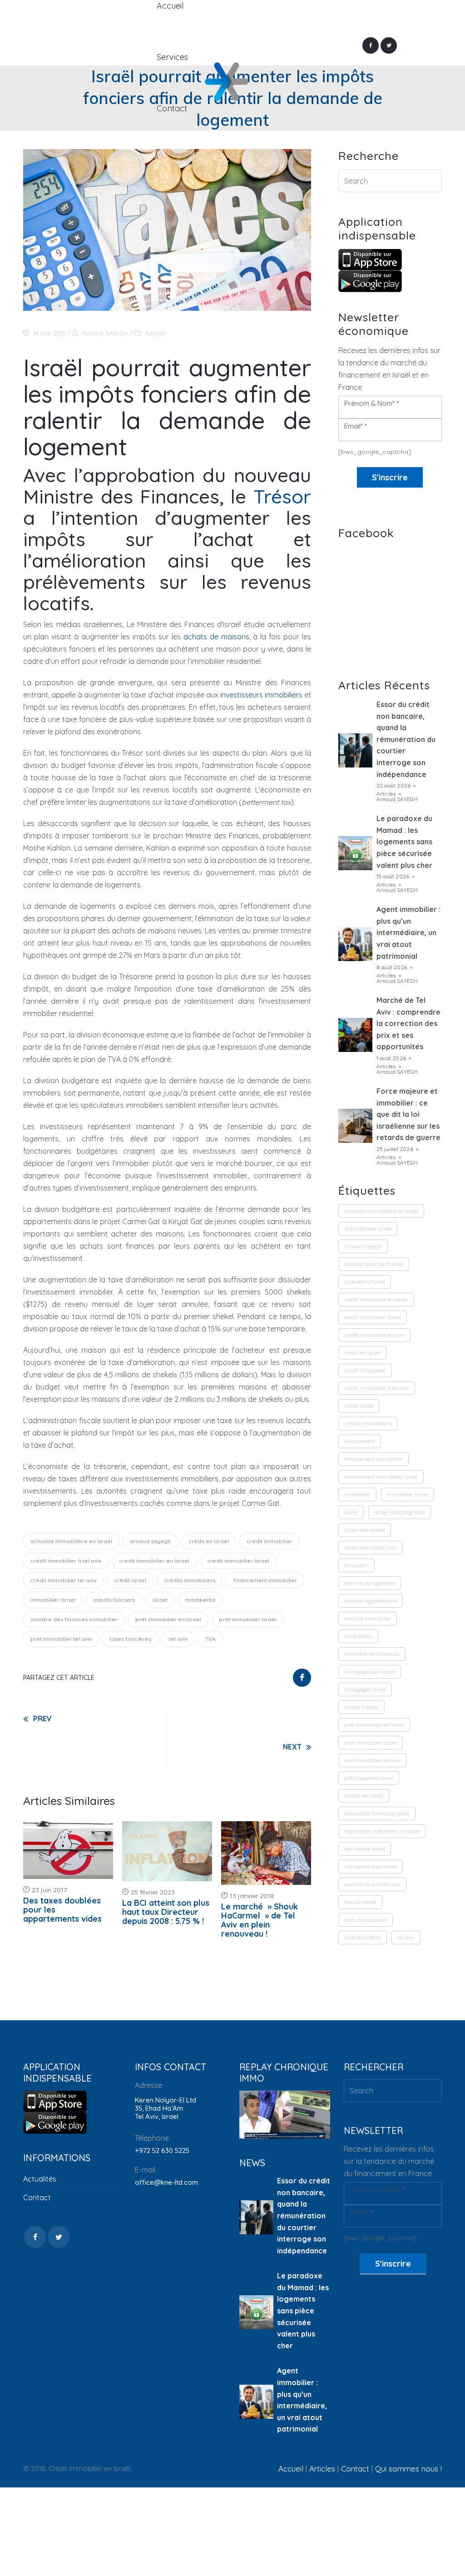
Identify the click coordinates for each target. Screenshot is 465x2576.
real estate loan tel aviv (372, 1884)
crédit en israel (209, 1541)
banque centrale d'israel (374, 1264)
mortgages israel (365, 1689)
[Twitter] (389, 45)
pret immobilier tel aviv (61, 1639)
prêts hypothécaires (369, 1778)
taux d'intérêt (360, 1902)
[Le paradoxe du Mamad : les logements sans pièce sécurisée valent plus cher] (355, 853)
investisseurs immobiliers (261, 695)
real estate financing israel (377, 1813)
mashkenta (200, 1600)
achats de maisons (216, 637)
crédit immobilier (270, 1541)
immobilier (357, 1494)
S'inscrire (390, 477)
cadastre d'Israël (365, 1282)
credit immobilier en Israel (154, 1561)
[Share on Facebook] (302, 1678)
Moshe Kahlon (361, 1707)
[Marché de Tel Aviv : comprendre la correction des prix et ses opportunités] (355, 1035)
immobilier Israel (53, 1600)
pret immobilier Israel (248, 1619)
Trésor (282, 496)
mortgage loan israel (370, 1672)
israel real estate (365, 1530)
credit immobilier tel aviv (63, 1580)
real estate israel (365, 1849)
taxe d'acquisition (366, 1920)
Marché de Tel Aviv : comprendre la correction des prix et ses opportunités (408, 1023)
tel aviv (178, 1639)
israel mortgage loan (400, 1512)
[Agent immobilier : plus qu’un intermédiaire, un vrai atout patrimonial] (355, 944)
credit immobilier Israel (238, 1561)
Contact (37, 2197)
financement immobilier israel (381, 1477)
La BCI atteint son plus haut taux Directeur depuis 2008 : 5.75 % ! (166, 1912)
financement (360, 1441)
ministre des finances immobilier (74, 1619)
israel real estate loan (371, 1547)
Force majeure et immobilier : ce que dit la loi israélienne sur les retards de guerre (408, 1114)
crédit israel (130, 1580)
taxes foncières (130, 1639)
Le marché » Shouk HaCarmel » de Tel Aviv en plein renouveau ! (260, 1920)
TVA (210, 1639)
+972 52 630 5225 (162, 2150)
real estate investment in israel (382, 1831)
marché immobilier (368, 1618)
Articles (155, 333)
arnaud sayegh (150, 1541)
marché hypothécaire (371, 1601)
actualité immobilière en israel (71, 1541)
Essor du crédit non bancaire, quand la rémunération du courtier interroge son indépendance (406, 739)
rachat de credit (364, 1796)
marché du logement (370, 1583)
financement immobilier (265, 1580)
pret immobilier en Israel (168, 1619)
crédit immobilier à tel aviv (66, 1561)
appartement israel (368, 1228)
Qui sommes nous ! (408, 2469)
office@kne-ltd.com (166, 2182)
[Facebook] (371, 45)
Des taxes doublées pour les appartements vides (62, 1910)
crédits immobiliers (190, 1580)
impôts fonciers (114, 1600)
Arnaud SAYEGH (105, 333)
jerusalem (356, 1565)
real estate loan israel (371, 1866)
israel (160, 1600)
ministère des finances (372, 1654)
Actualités (40, 2179)
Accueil (291, 2469)
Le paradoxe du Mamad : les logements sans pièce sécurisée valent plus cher (404, 842)
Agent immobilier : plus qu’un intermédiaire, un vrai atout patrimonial (408, 932)
